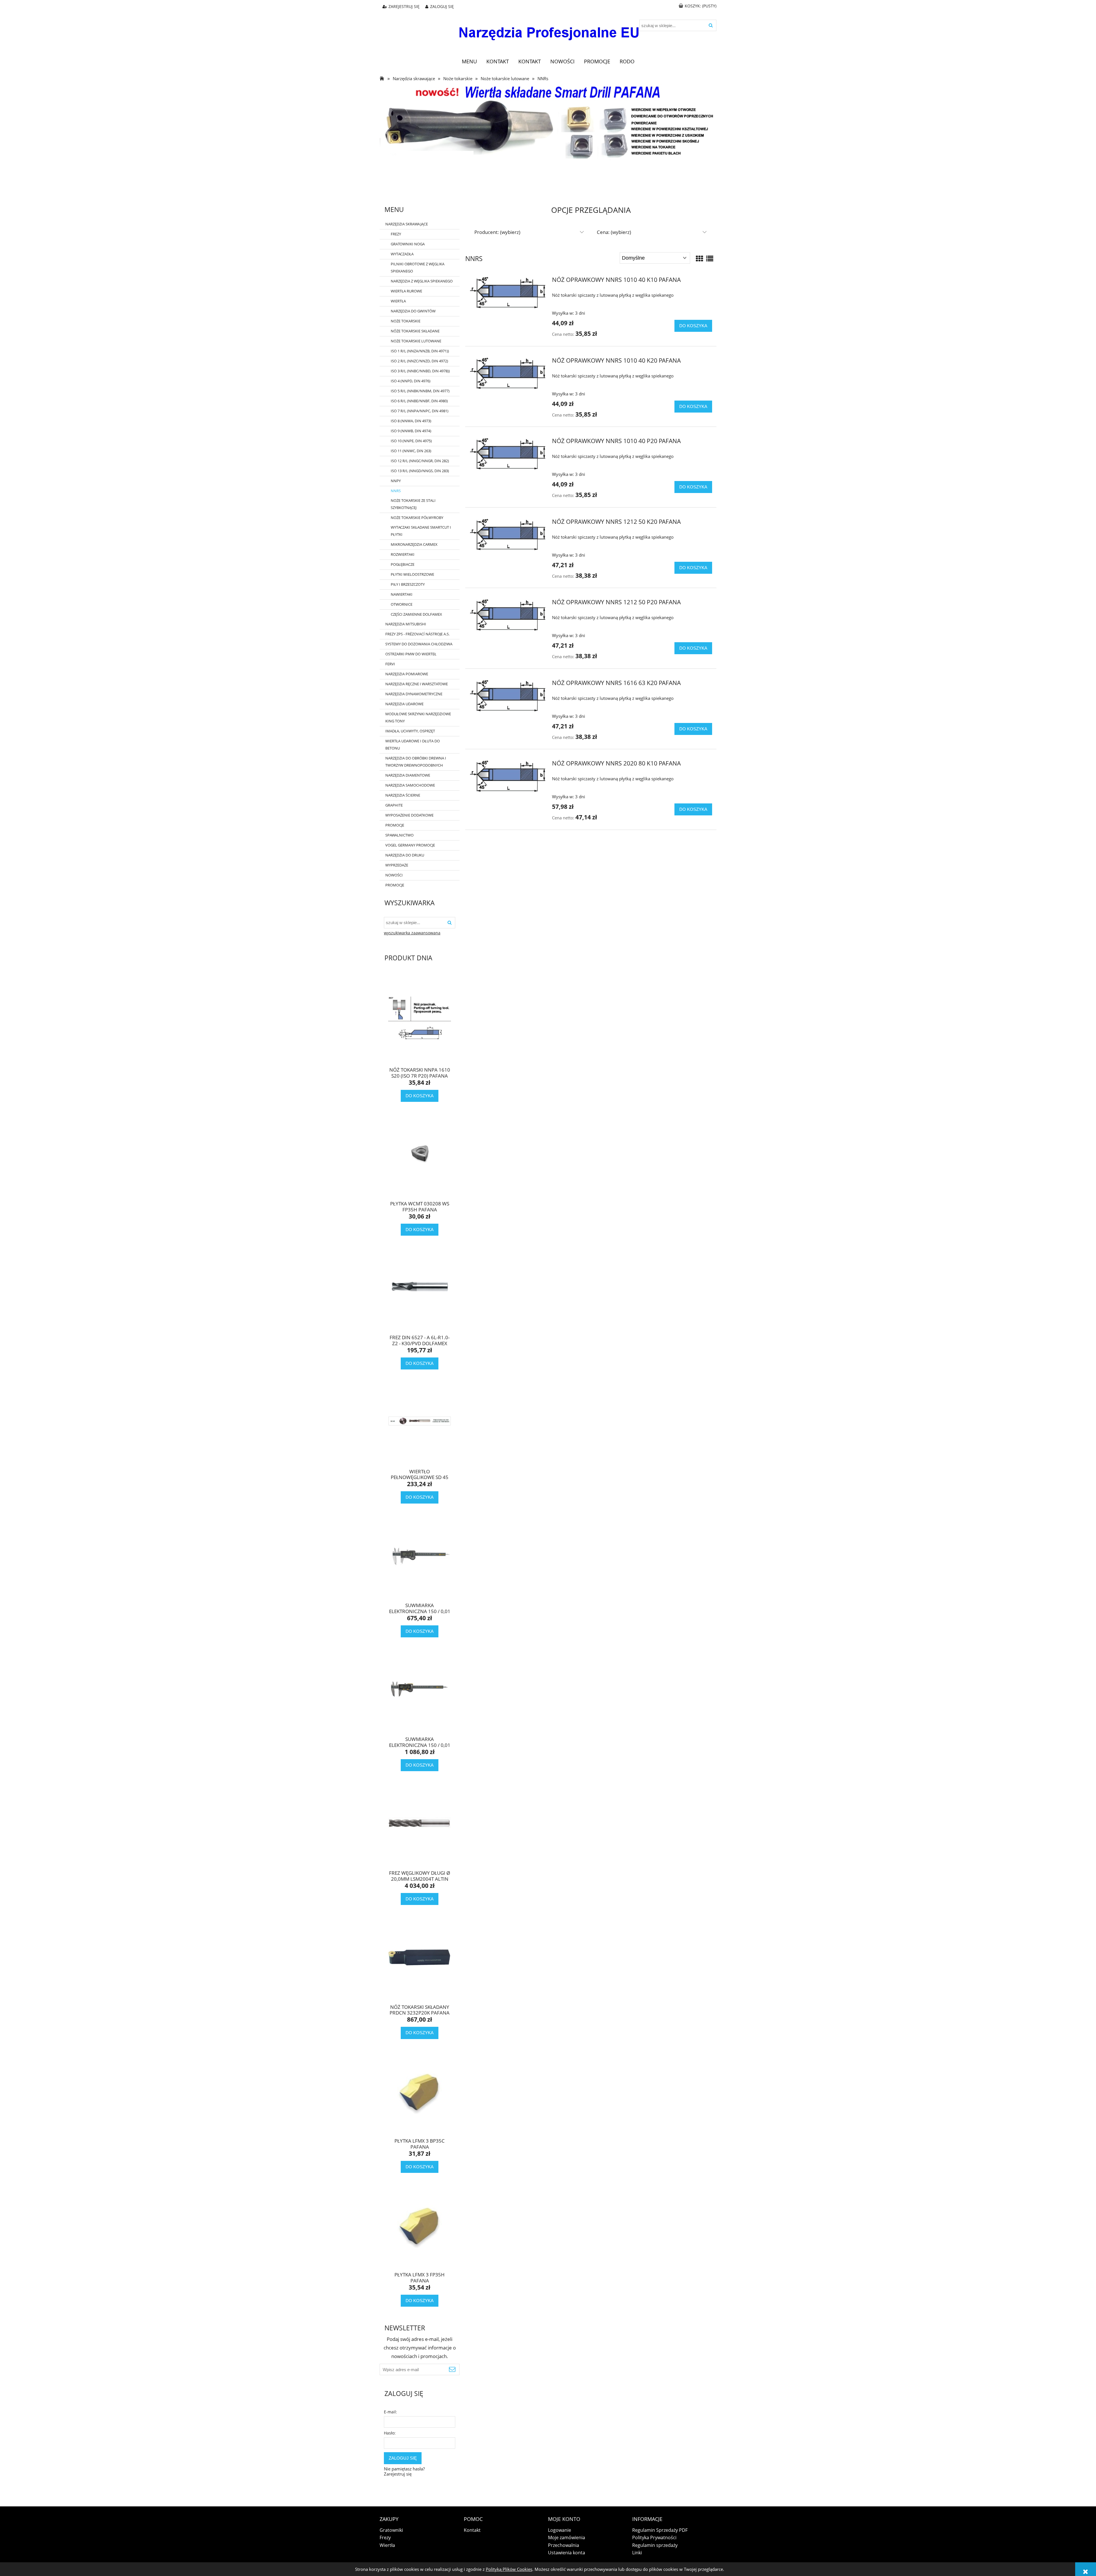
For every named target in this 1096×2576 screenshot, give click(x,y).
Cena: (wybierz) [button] (614, 232)
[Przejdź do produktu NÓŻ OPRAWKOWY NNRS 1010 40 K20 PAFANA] (508, 374)
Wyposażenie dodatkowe (409, 815)
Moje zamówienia (567, 2537)
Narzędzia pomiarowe (407, 674)
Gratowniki (391, 2530)
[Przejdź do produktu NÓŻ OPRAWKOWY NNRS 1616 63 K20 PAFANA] (508, 696)
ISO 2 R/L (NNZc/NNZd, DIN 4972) (419, 361)
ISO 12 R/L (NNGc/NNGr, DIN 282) (420, 461)
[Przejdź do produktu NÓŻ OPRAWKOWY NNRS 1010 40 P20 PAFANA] (508, 454)
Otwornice (402, 604)
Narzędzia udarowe (404, 704)
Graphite (394, 805)
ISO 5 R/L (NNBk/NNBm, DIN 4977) (420, 391)
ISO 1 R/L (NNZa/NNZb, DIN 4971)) (420, 351)
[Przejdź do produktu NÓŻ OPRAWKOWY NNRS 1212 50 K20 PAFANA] (508, 535)
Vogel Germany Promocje (410, 845)
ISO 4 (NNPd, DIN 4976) (411, 381)
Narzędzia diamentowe (408, 775)
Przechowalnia (564, 2545)
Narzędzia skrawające (407, 224)
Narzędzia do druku (405, 855)
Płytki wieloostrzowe (412, 574)
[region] (548, 179)
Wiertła (398, 301)
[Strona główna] (548, 29)
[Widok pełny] (710, 258)
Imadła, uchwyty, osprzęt (410, 731)
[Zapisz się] (452, 2369)
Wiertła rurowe (406, 291)
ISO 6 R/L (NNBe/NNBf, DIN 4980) (419, 401)
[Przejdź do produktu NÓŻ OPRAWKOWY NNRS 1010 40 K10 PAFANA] (508, 293)
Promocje (395, 825)
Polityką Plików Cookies (509, 2569)
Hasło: (390, 2433)
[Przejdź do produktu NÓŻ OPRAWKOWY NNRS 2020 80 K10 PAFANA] (508, 776)
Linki (637, 2553)
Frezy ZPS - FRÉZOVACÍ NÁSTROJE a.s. (417, 634)
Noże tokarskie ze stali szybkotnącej (413, 504)
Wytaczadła (402, 254)
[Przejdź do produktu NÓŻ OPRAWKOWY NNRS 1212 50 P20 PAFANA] (508, 615)
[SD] (548, 121)
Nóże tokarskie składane (415, 331)
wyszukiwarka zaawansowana (412, 933)
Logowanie (560, 2530)
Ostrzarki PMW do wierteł (411, 654)
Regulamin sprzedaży (655, 2545)
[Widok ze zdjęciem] (700, 258)
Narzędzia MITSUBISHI (406, 624)
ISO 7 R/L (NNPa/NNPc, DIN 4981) (420, 411)
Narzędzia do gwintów (413, 311)
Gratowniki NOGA (408, 244)
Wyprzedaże (397, 865)
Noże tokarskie (406, 321)
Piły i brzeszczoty (408, 584)
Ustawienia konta (567, 2553)
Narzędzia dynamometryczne (414, 694)
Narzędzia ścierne (403, 795)
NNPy (396, 481)
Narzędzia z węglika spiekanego (422, 281)
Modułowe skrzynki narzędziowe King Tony (418, 717)
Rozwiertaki (403, 554)
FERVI (390, 664)
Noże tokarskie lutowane (416, 341)
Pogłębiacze (403, 564)
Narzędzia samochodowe (410, 785)
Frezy (396, 234)
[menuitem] (469, 61)
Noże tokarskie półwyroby (417, 518)
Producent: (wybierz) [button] (497, 232)
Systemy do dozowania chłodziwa (419, 644)
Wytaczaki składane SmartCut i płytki (421, 531)
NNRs (396, 491)
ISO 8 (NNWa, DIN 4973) (411, 421)
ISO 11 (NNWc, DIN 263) (411, 451)
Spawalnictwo (399, 835)
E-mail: (390, 2412)
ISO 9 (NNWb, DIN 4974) (411, 431)
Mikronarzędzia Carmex (414, 544)
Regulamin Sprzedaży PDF (660, 2530)
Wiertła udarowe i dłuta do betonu (413, 744)
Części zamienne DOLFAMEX (416, 614)
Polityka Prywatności (654, 2537)
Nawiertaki (402, 594)
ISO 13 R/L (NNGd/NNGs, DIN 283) (420, 471)
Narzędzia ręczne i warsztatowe (417, 684)
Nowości (394, 875)
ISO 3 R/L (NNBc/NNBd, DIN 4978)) (420, 371)
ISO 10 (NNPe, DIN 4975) (411, 441)
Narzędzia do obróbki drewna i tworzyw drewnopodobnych (416, 762)
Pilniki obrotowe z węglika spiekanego (418, 267)
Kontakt (472, 2530)
